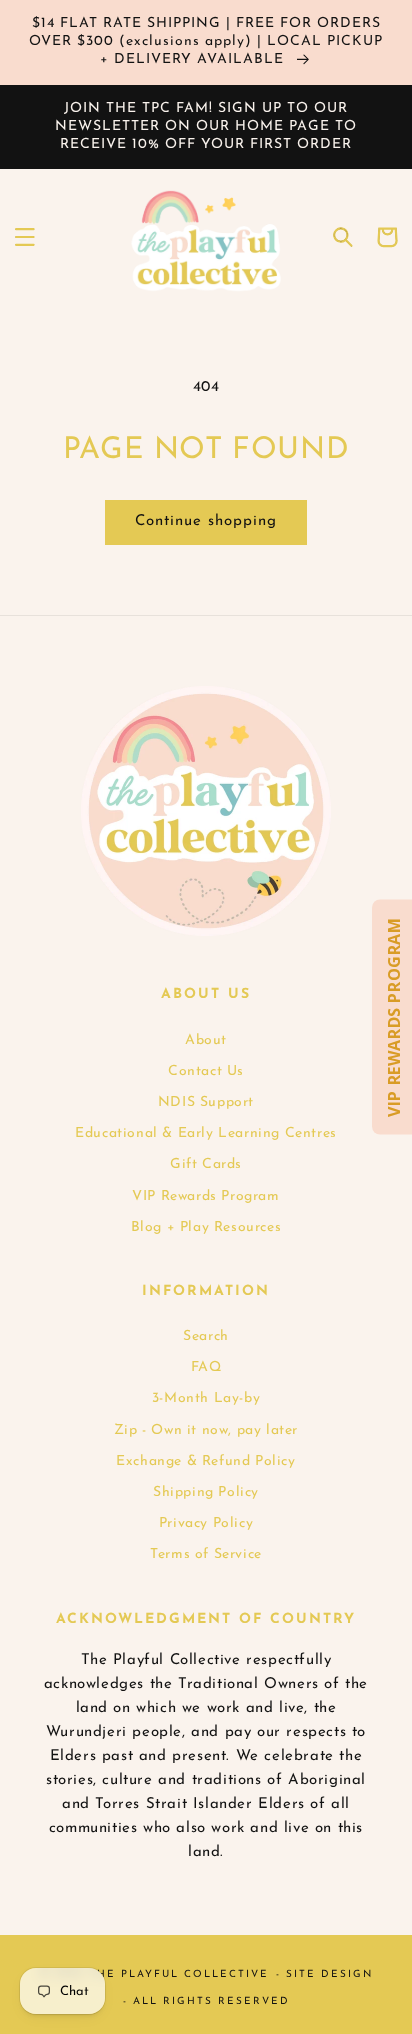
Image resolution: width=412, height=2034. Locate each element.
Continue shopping (206, 521)
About (206, 1040)
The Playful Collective (179, 1974)
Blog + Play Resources (206, 1227)
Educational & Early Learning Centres (206, 1133)
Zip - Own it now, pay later (206, 1430)
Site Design (329, 1974)
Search (206, 1336)
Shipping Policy (206, 1492)
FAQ (206, 1367)
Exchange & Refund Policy (205, 1461)
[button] (25, 237)
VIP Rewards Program (205, 1196)
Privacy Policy (206, 1523)
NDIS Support (206, 1102)
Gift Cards (206, 1164)
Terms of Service (206, 1554)
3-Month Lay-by (206, 1398)
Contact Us (206, 1071)
